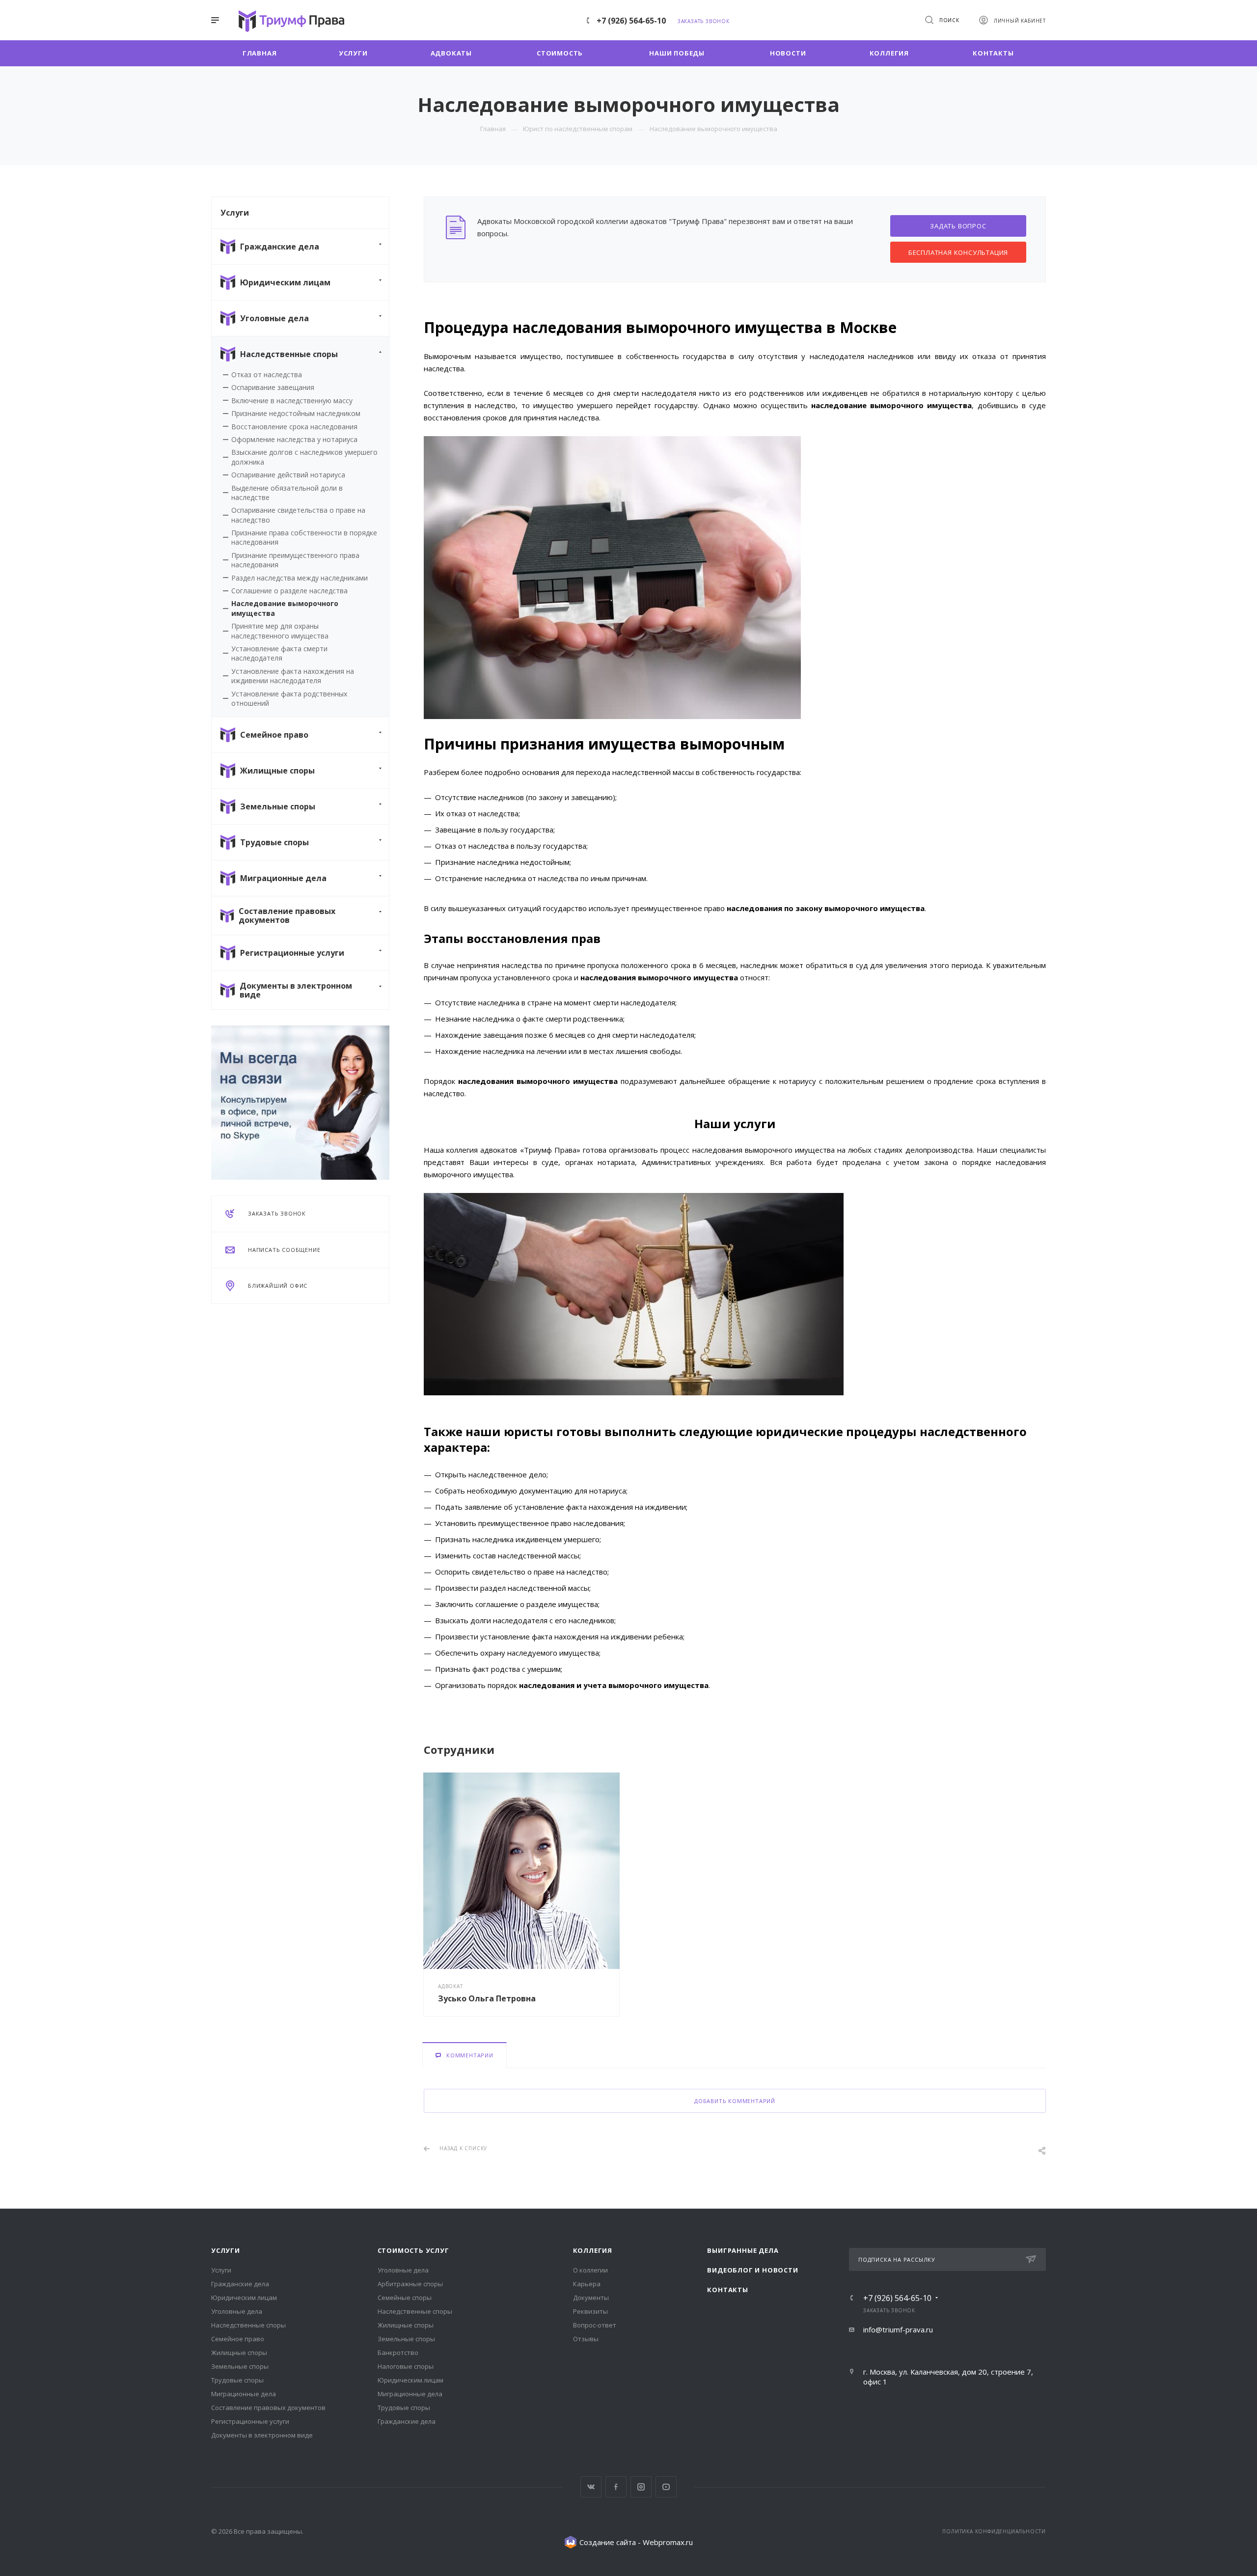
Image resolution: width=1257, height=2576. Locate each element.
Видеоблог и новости (752, 2270)
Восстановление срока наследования (294, 427)
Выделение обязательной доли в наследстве (287, 493)
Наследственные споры (248, 2325)
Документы (591, 2298)
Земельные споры (240, 2366)
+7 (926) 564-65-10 (631, 21)
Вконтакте (591, 2487)
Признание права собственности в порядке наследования (304, 537)
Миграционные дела (244, 2394)
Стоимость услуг (413, 2250)
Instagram (641, 2487)
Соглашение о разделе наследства (289, 591)
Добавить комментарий (735, 2101)
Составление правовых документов (268, 2408)
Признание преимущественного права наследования (295, 560)
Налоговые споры (406, 2366)
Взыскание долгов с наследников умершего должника (304, 457)
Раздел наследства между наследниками (300, 578)
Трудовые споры (237, 2380)
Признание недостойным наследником (296, 413)
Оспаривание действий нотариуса (288, 475)
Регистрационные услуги (250, 2421)
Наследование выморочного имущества (285, 608)
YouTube (666, 2487)
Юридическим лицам (244, 2298)
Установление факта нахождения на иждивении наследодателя (293, 676)
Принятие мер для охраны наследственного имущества (280, 631)
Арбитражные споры (410, 2284)
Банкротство (398, 2353)
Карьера (587, 2284)
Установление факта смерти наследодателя (279, 653)
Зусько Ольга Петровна (487, 1998)
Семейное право (238, 2339)
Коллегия (593, 2250)
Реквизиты (590, 2311)
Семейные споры (405, 2298)
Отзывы (586, 2339)
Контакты (727, 2290)
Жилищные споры (239, 2353)
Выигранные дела (743, 2250)
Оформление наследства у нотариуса (294, 439)
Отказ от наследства (267, 374)
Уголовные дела (237, 2311)
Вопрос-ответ (595, 2325)
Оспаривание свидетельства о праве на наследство (298, 515)
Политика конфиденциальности (994, 2531)
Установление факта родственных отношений (289, 698)
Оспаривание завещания (273, 387)
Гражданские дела (240, 2284)
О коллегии (590, 2270)
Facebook (616, 2487)
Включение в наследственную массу (292, 401)
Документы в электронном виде (262, 2435)
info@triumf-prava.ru (898, 2329)
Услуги (226, 2250)
